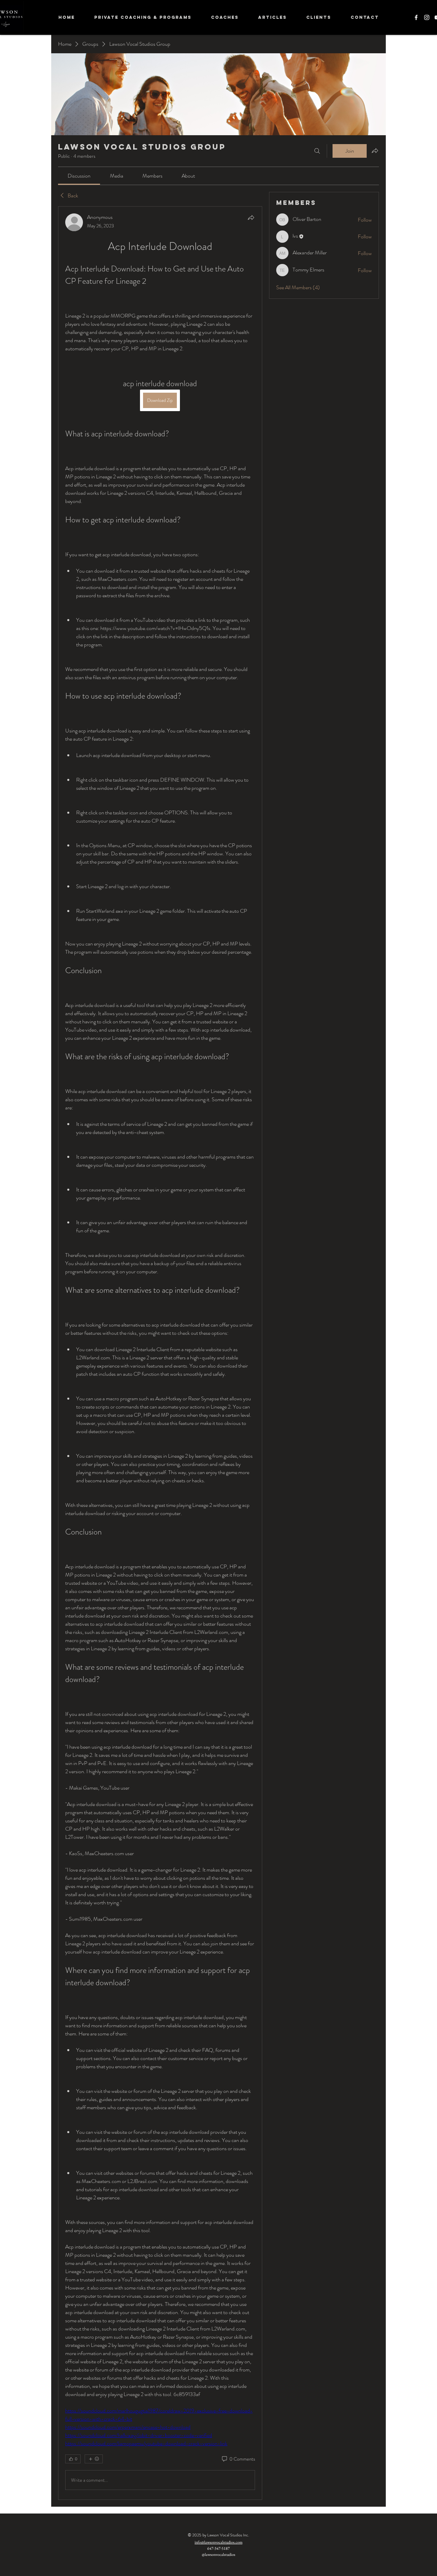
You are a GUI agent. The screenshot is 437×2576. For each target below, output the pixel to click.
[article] (160, 1353)
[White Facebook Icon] (416, 17)
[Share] (251, 218)
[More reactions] (94, 2459)
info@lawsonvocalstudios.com (218, 2542)
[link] (79, 176)
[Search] (317, 151)
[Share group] (375, 151)
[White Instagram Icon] (427, 17)
